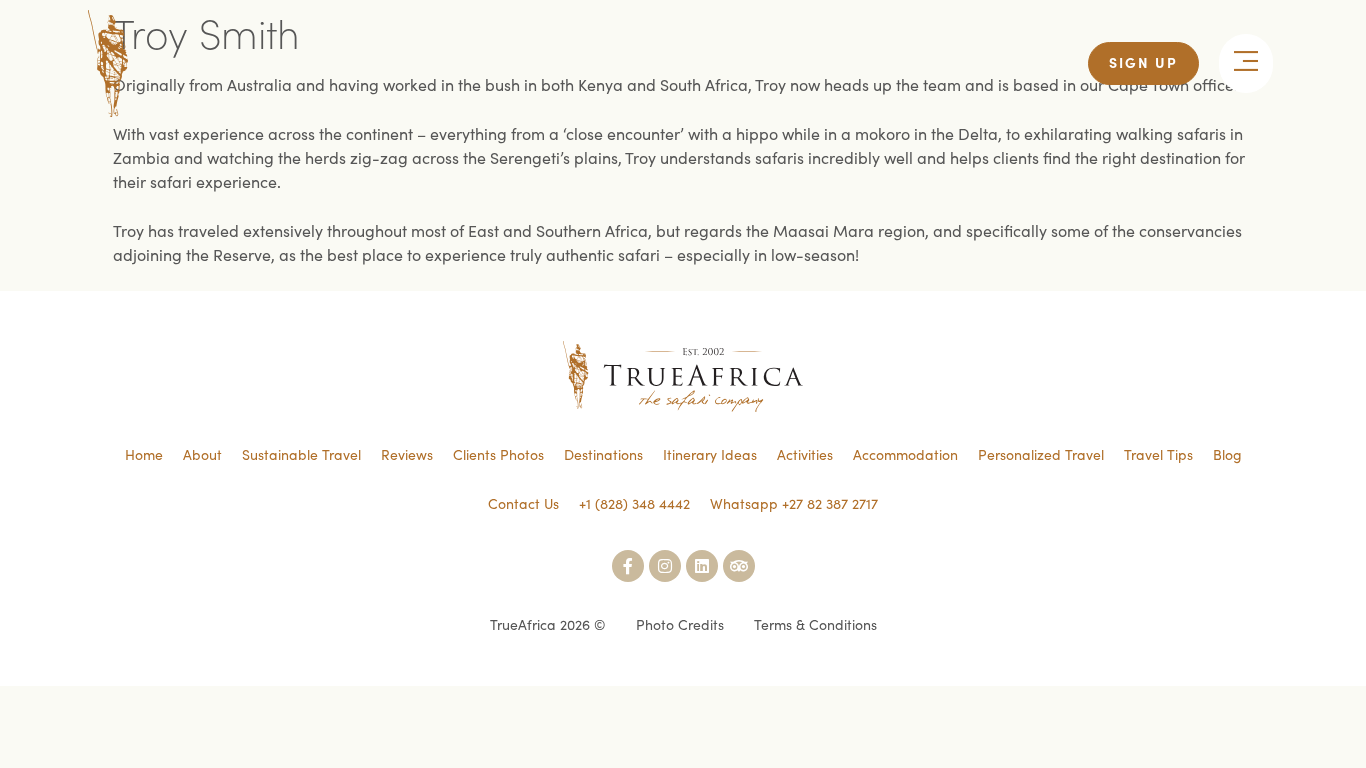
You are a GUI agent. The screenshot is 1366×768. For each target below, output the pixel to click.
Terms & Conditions (815, 624)
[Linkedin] (702, 566)
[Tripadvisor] (739, 566)
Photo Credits (680, 624)
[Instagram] (665, 566)
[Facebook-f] (628, 566)
